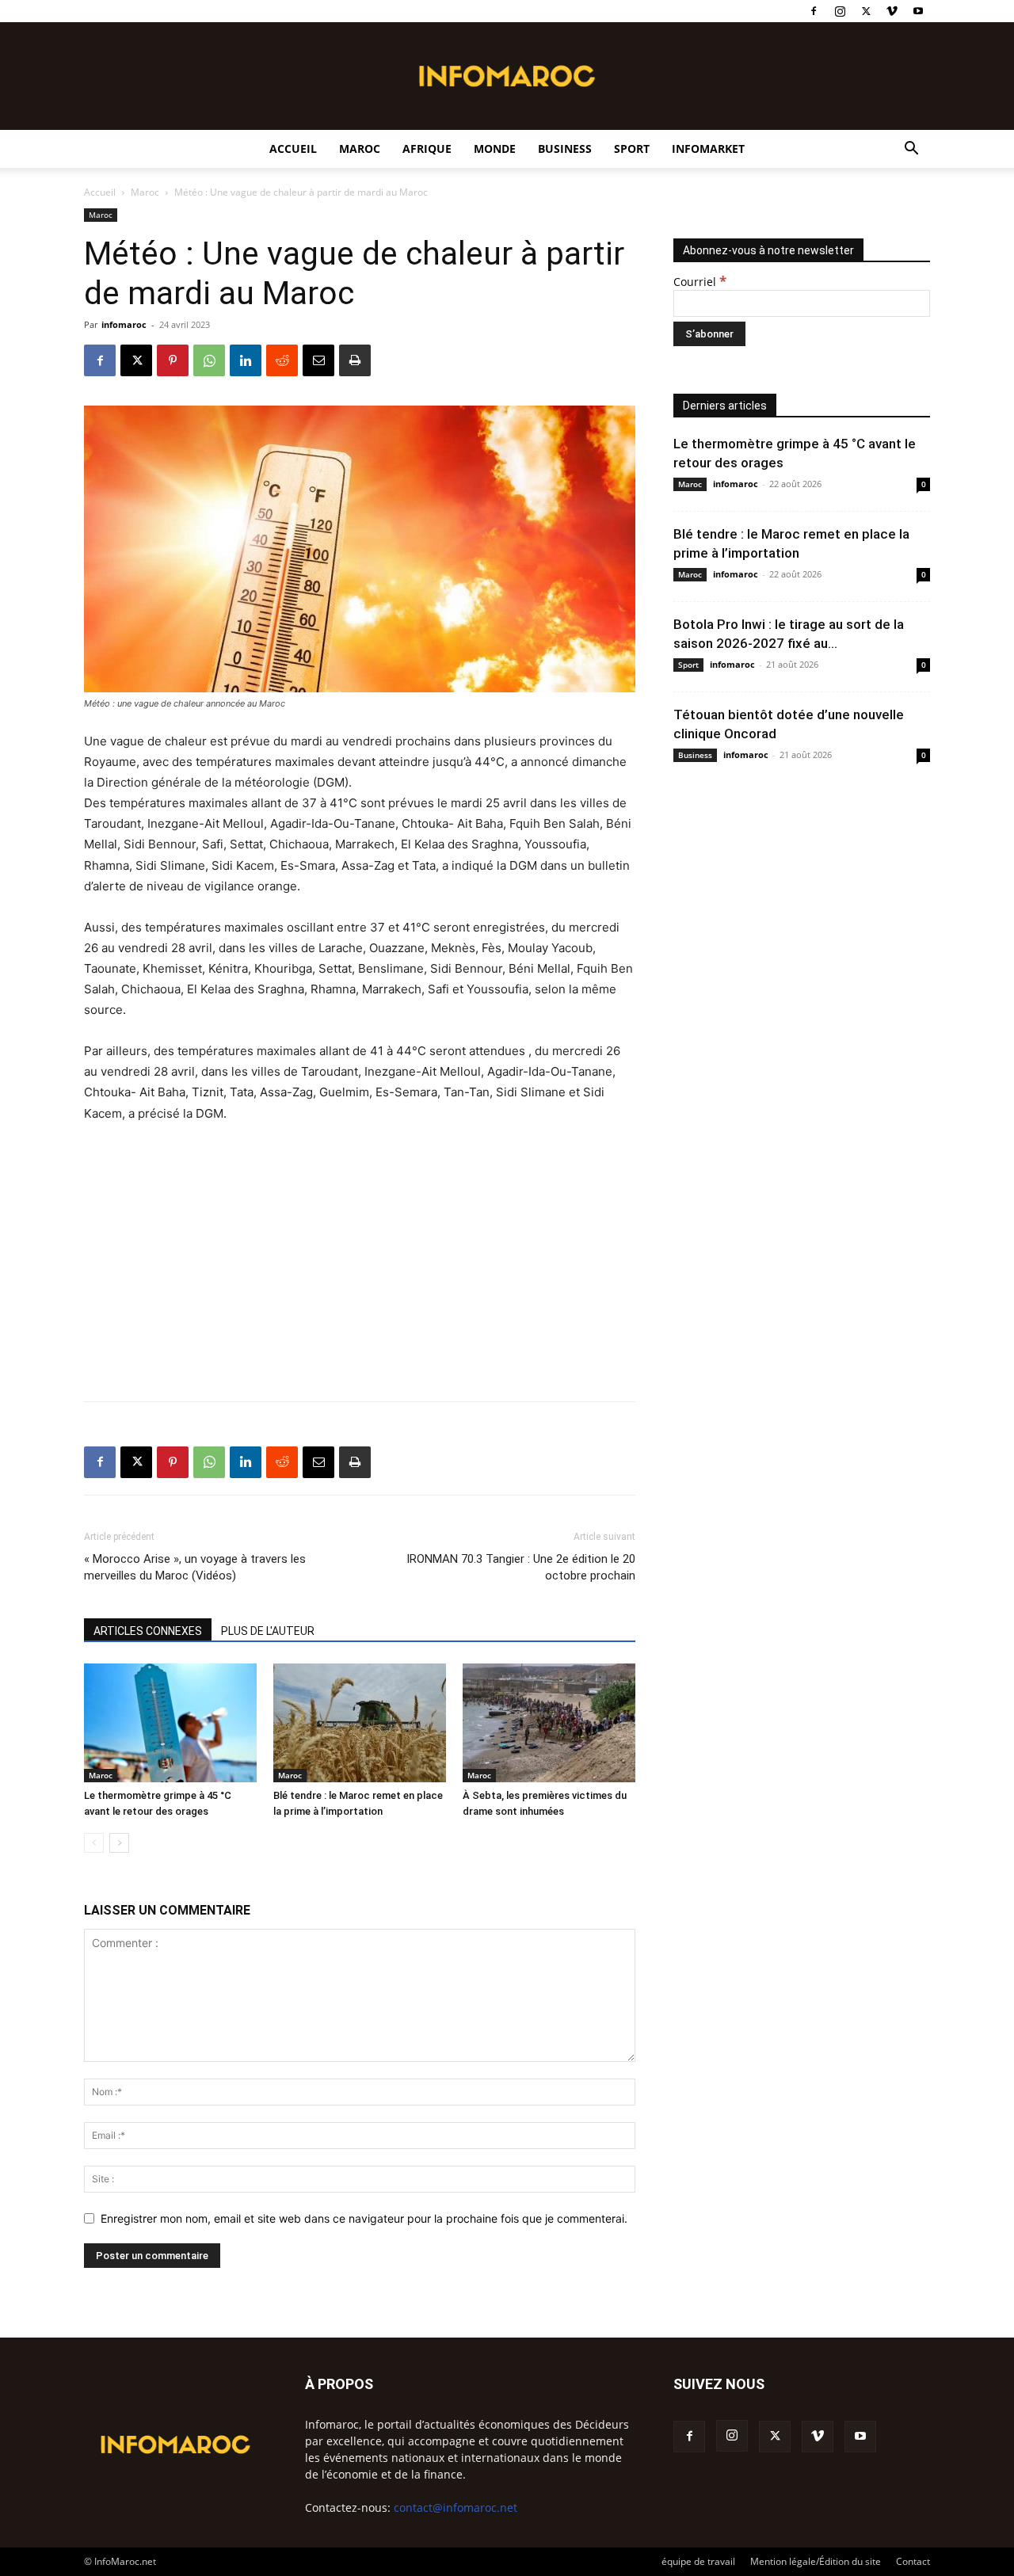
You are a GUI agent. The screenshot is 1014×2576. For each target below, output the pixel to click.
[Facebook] (814, 11)
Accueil (293, 149)
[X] (866, 11)
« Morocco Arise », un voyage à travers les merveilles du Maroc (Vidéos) (195, 1567)
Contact (913, 2561)
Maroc (360, 149)
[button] (911, 150)
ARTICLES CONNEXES (148, 1631)
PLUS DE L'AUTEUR (268, 1631)
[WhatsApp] (209, 360)
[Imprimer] (355, 360)
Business (565, 149)
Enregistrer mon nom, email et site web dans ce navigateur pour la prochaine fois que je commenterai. (364, 2218)
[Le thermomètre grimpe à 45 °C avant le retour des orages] (170, 1723)
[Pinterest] (173, 360)
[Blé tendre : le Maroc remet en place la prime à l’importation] (360, 1723)
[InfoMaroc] (507, 76)
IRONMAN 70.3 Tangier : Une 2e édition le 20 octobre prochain (521, 1567)
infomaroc (124, 324)
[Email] (318, 360)
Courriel (700, 282)
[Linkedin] (246, 360)
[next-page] (119, 1843)
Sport (632, 149)
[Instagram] (840, 11)
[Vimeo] (892, 11)
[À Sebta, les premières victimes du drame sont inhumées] (549, 1723)
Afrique (427, 149)
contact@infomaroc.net (456, 2507)
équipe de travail (698, 2561)
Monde (495, 149)
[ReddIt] (282, 360)
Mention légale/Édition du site (816, 2561)
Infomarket (708, 149)
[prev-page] (94, 1843)
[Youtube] (918, 11)
